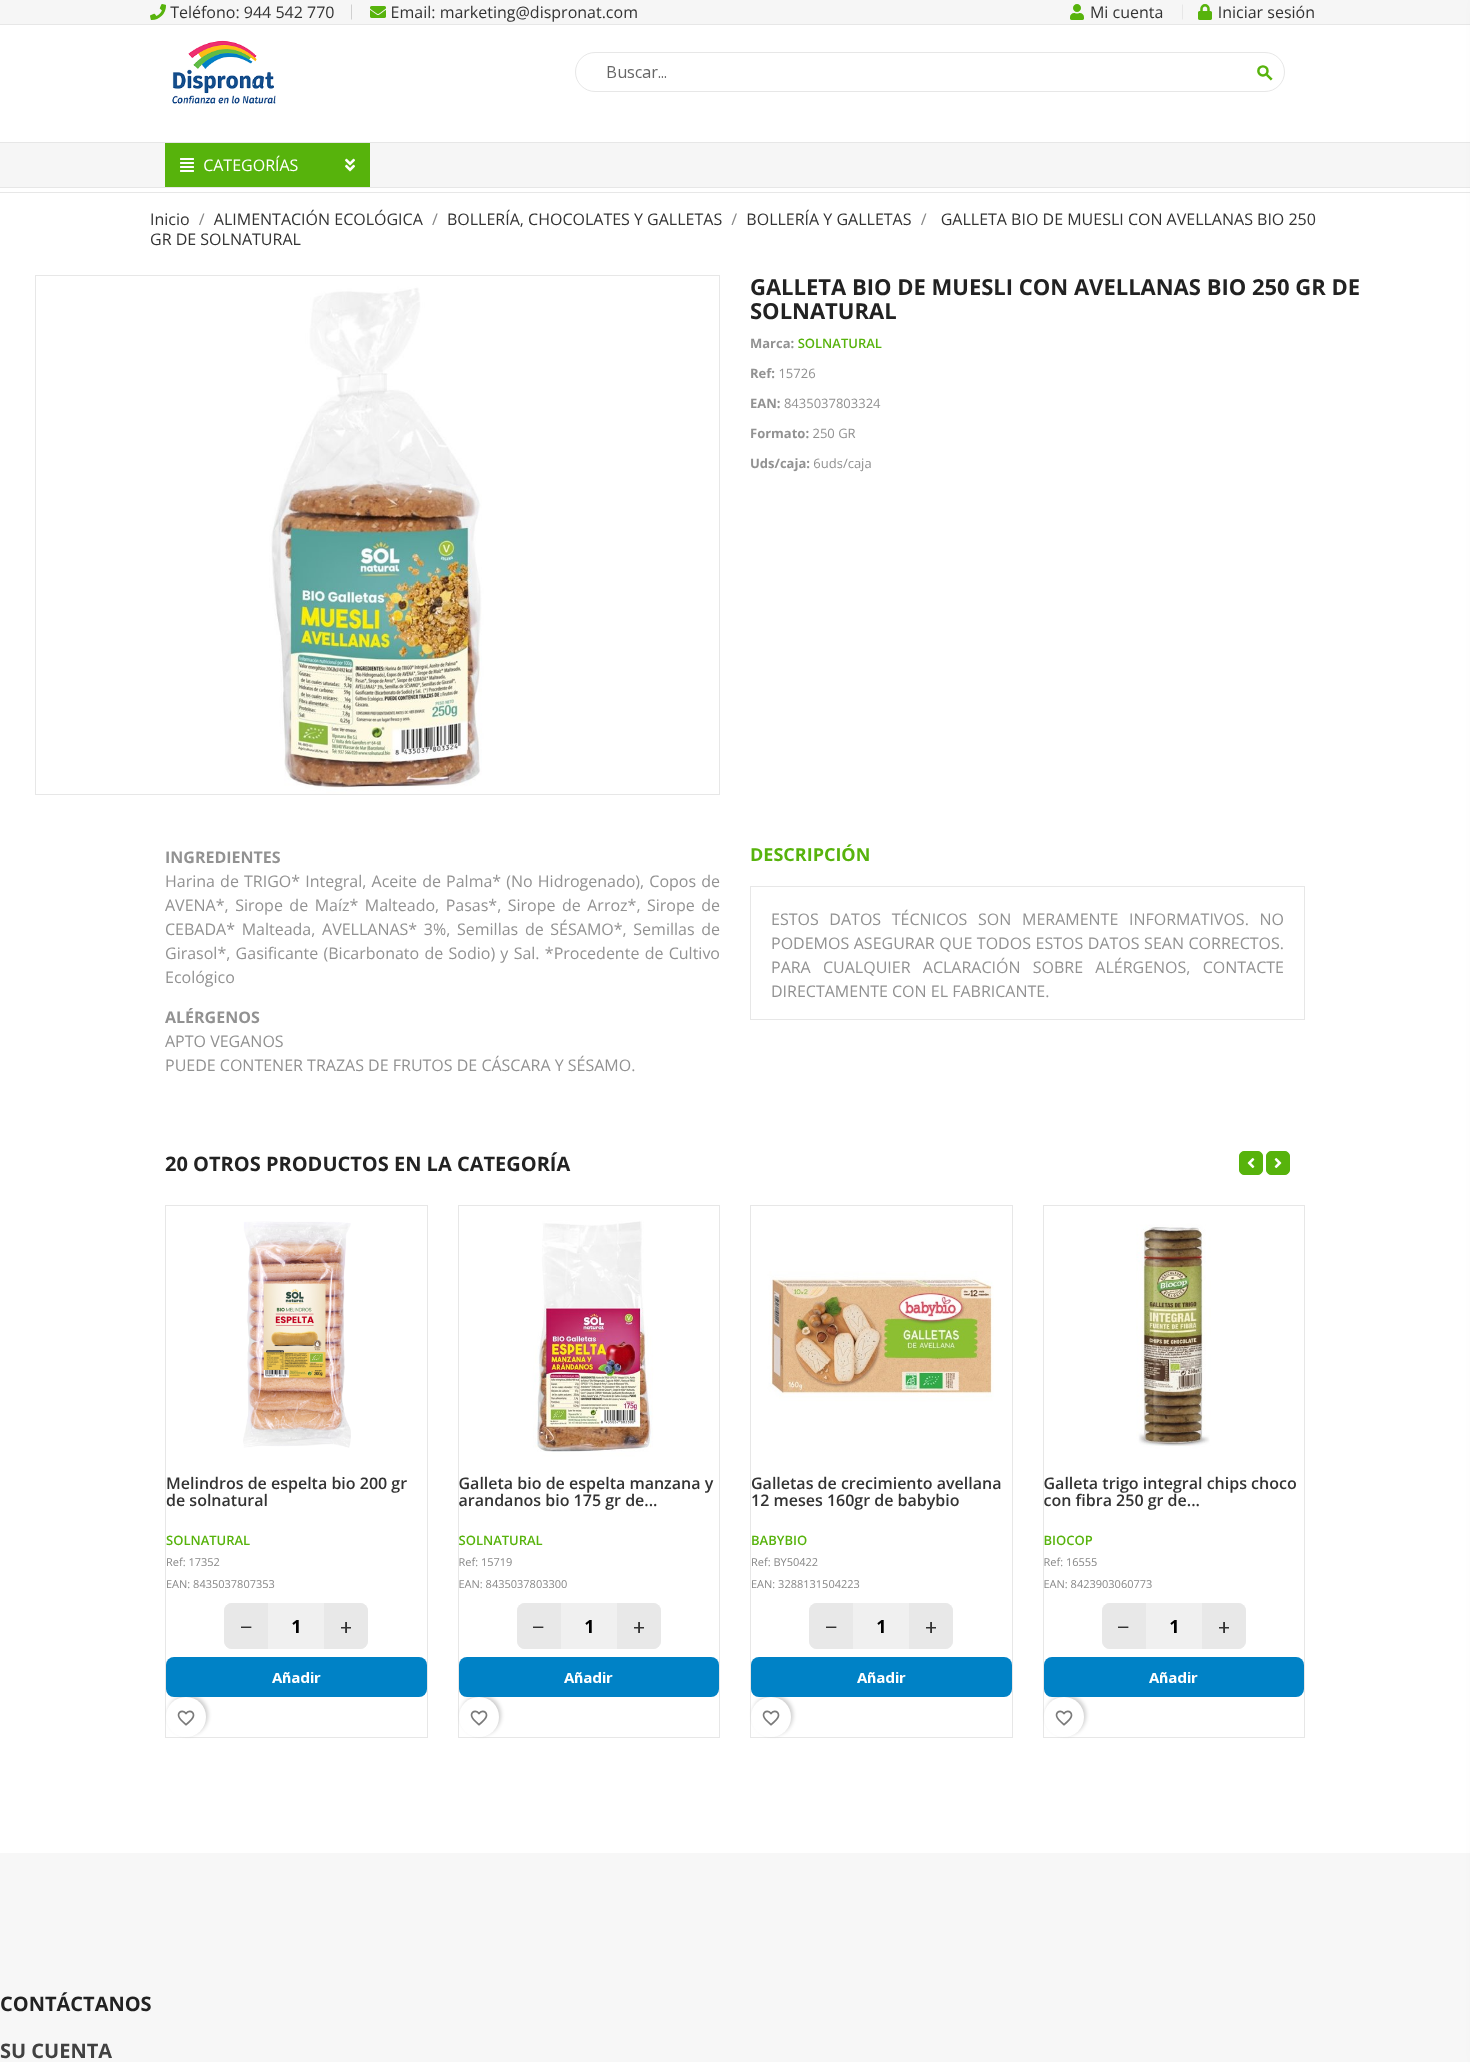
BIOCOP (1068, 1540)
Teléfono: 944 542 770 (250, 12)
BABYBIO (779, 1540)
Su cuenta (56, 2050)
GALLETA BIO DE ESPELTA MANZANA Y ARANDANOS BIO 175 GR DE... (586, 1492)
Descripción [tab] (810, 855)
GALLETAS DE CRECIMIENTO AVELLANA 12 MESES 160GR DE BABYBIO (876, 1492)
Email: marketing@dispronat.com (512, 12)
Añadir (296, 1677)
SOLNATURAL (840, 343)
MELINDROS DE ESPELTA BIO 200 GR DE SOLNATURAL (286, 1492)
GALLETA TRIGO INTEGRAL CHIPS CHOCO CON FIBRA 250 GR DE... (1170, 1492)
